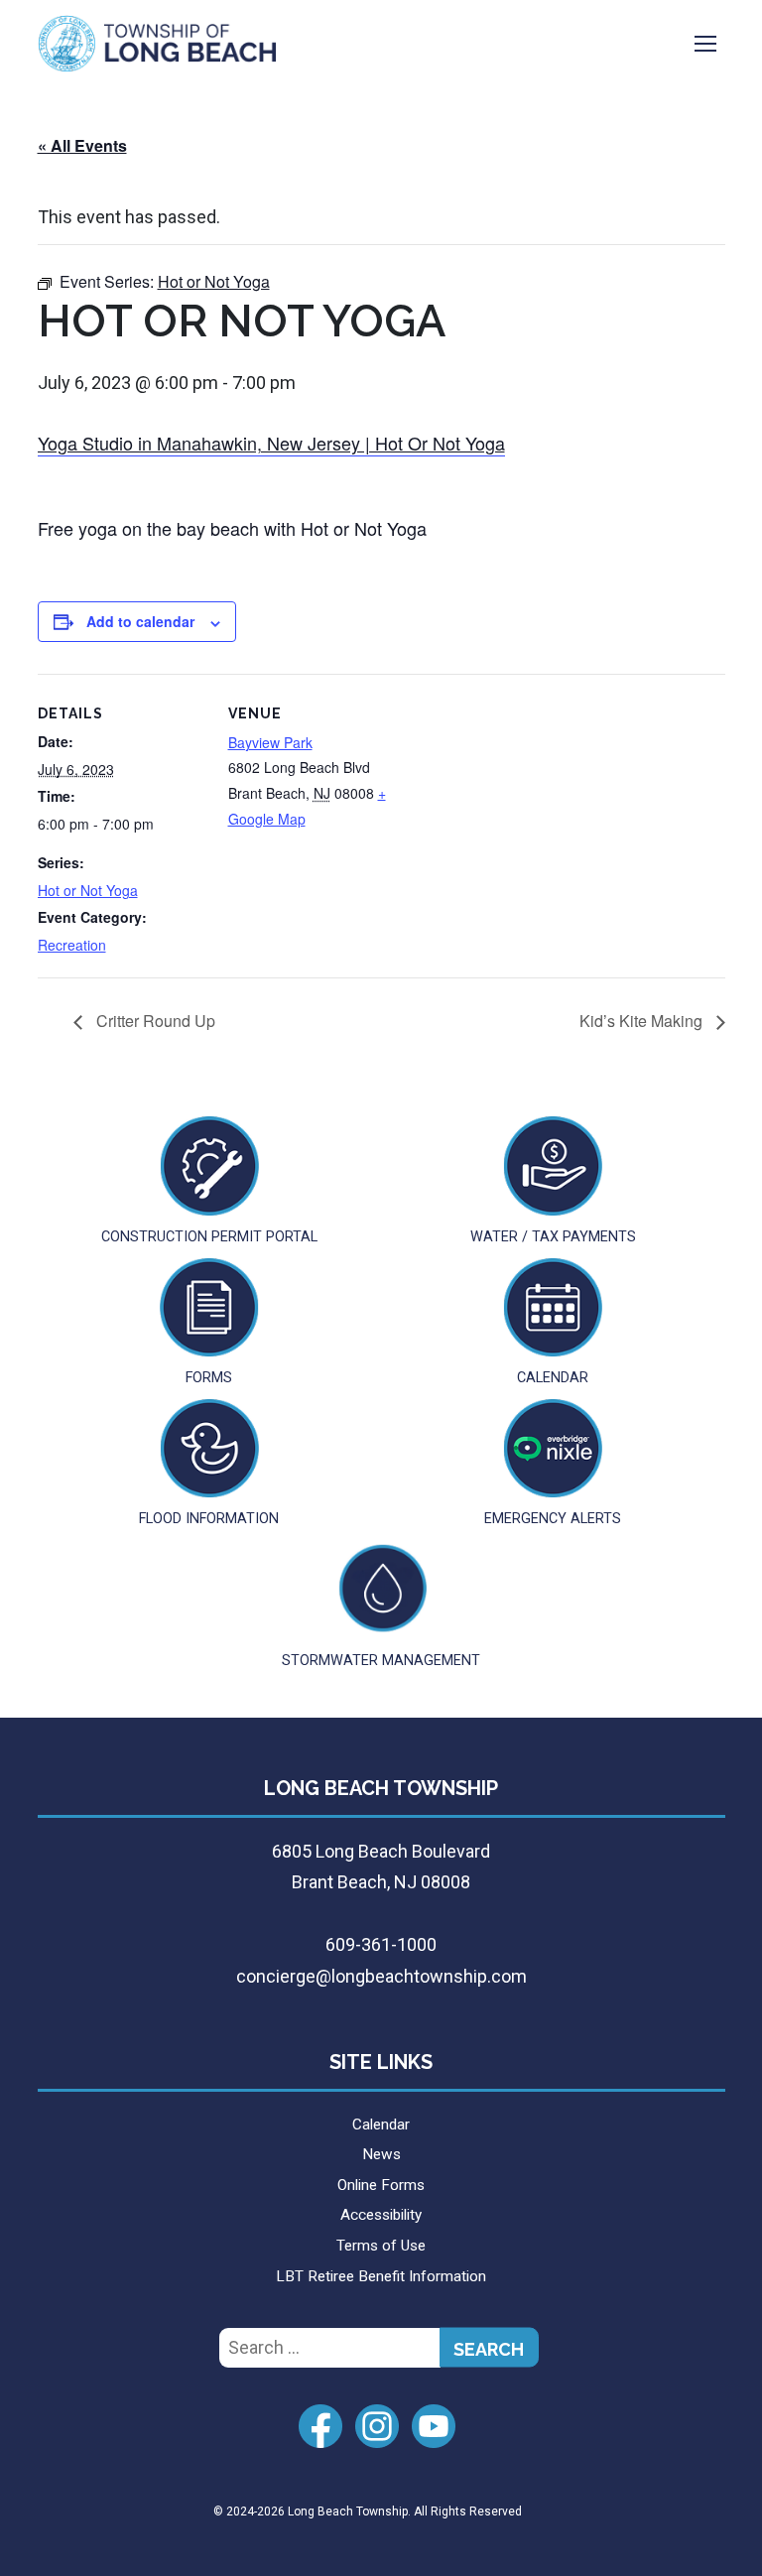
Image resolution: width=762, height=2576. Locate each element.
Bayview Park (270, 742)
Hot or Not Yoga (88, 890)
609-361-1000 (381, 1944)
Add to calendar (140, 621)
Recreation (72, 945)
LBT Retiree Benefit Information (381, 2276)
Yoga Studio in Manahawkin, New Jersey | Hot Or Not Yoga (271, 443)
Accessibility (381, 2215)
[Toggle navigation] (705, 44)
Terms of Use (381, 2246)
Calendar (381, 2125)
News (381, 2154)
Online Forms (381, 2185)
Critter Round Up (154, 1021)
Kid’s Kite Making (643, 1021)
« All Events (82, 145)
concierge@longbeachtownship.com (381, 1976)
